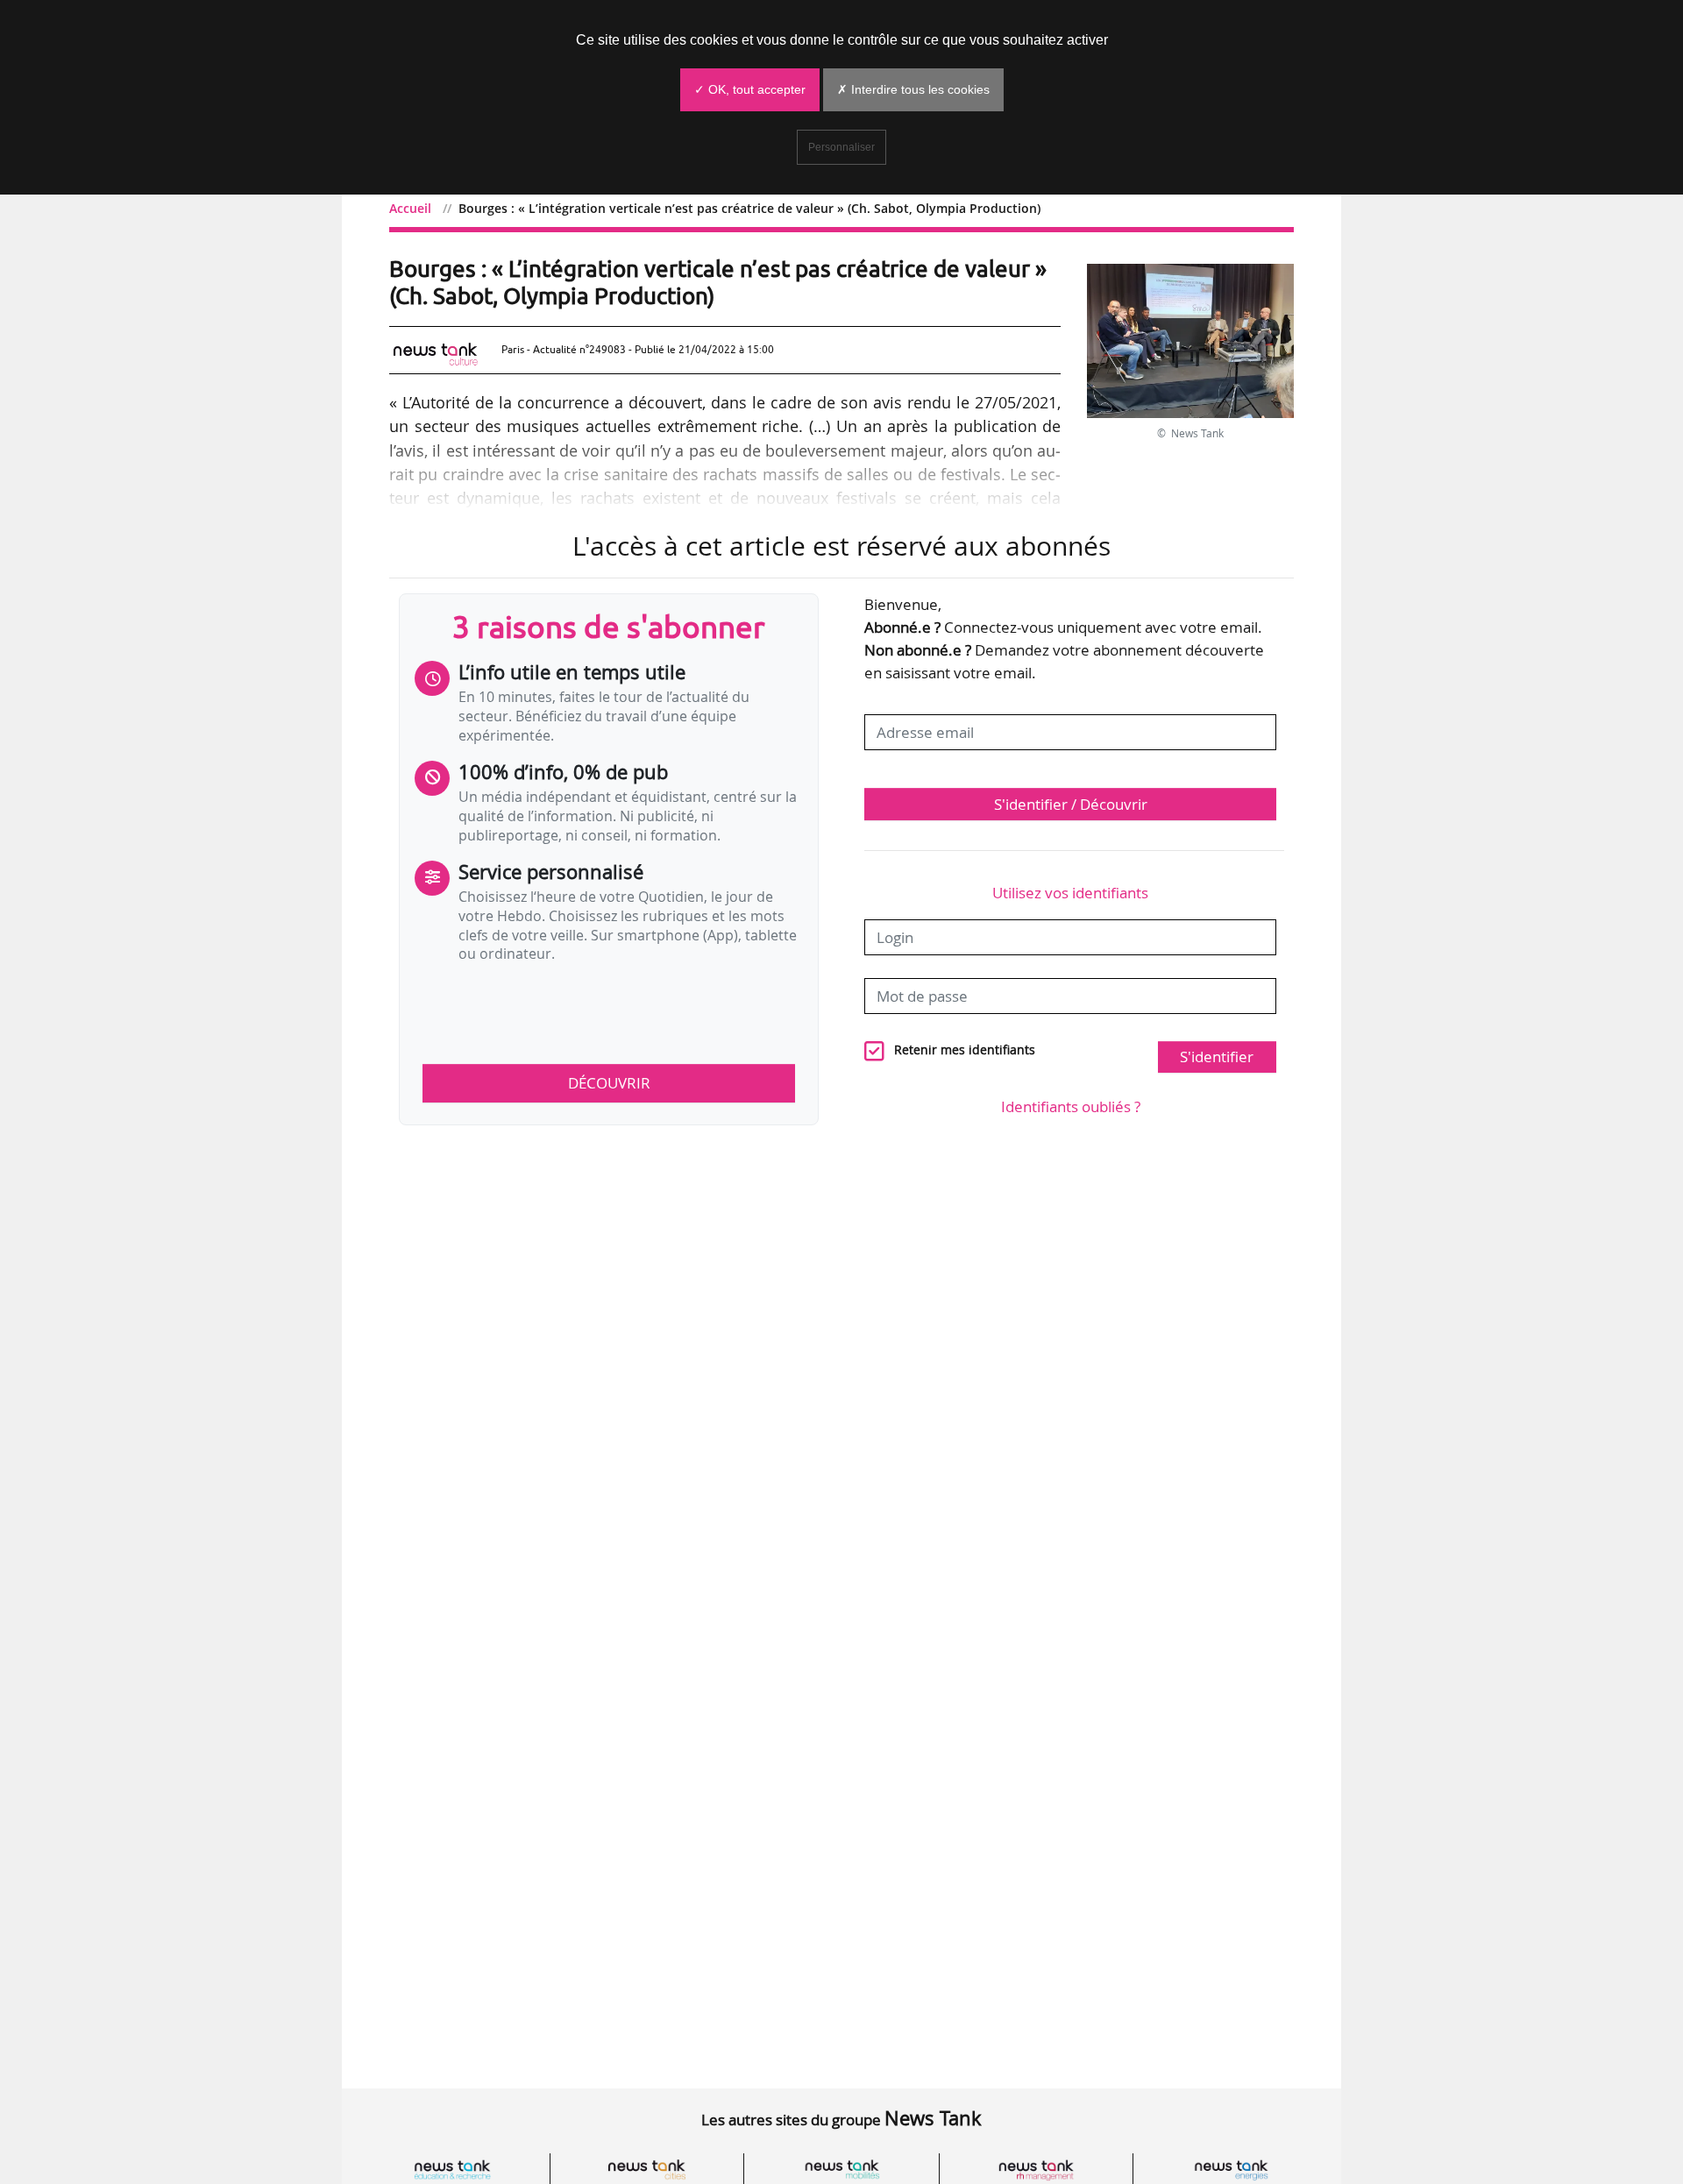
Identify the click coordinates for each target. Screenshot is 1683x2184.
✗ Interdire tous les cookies (913, 89)
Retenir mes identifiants (965, 1050)
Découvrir (609, 1083)
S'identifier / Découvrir (1071, 804)
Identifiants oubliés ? (1071, 1106)
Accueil (410, 208)
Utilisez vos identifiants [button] (1070, 893)
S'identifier (1217, 1057)
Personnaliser (841, 147)
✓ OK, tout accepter (750, 89)
